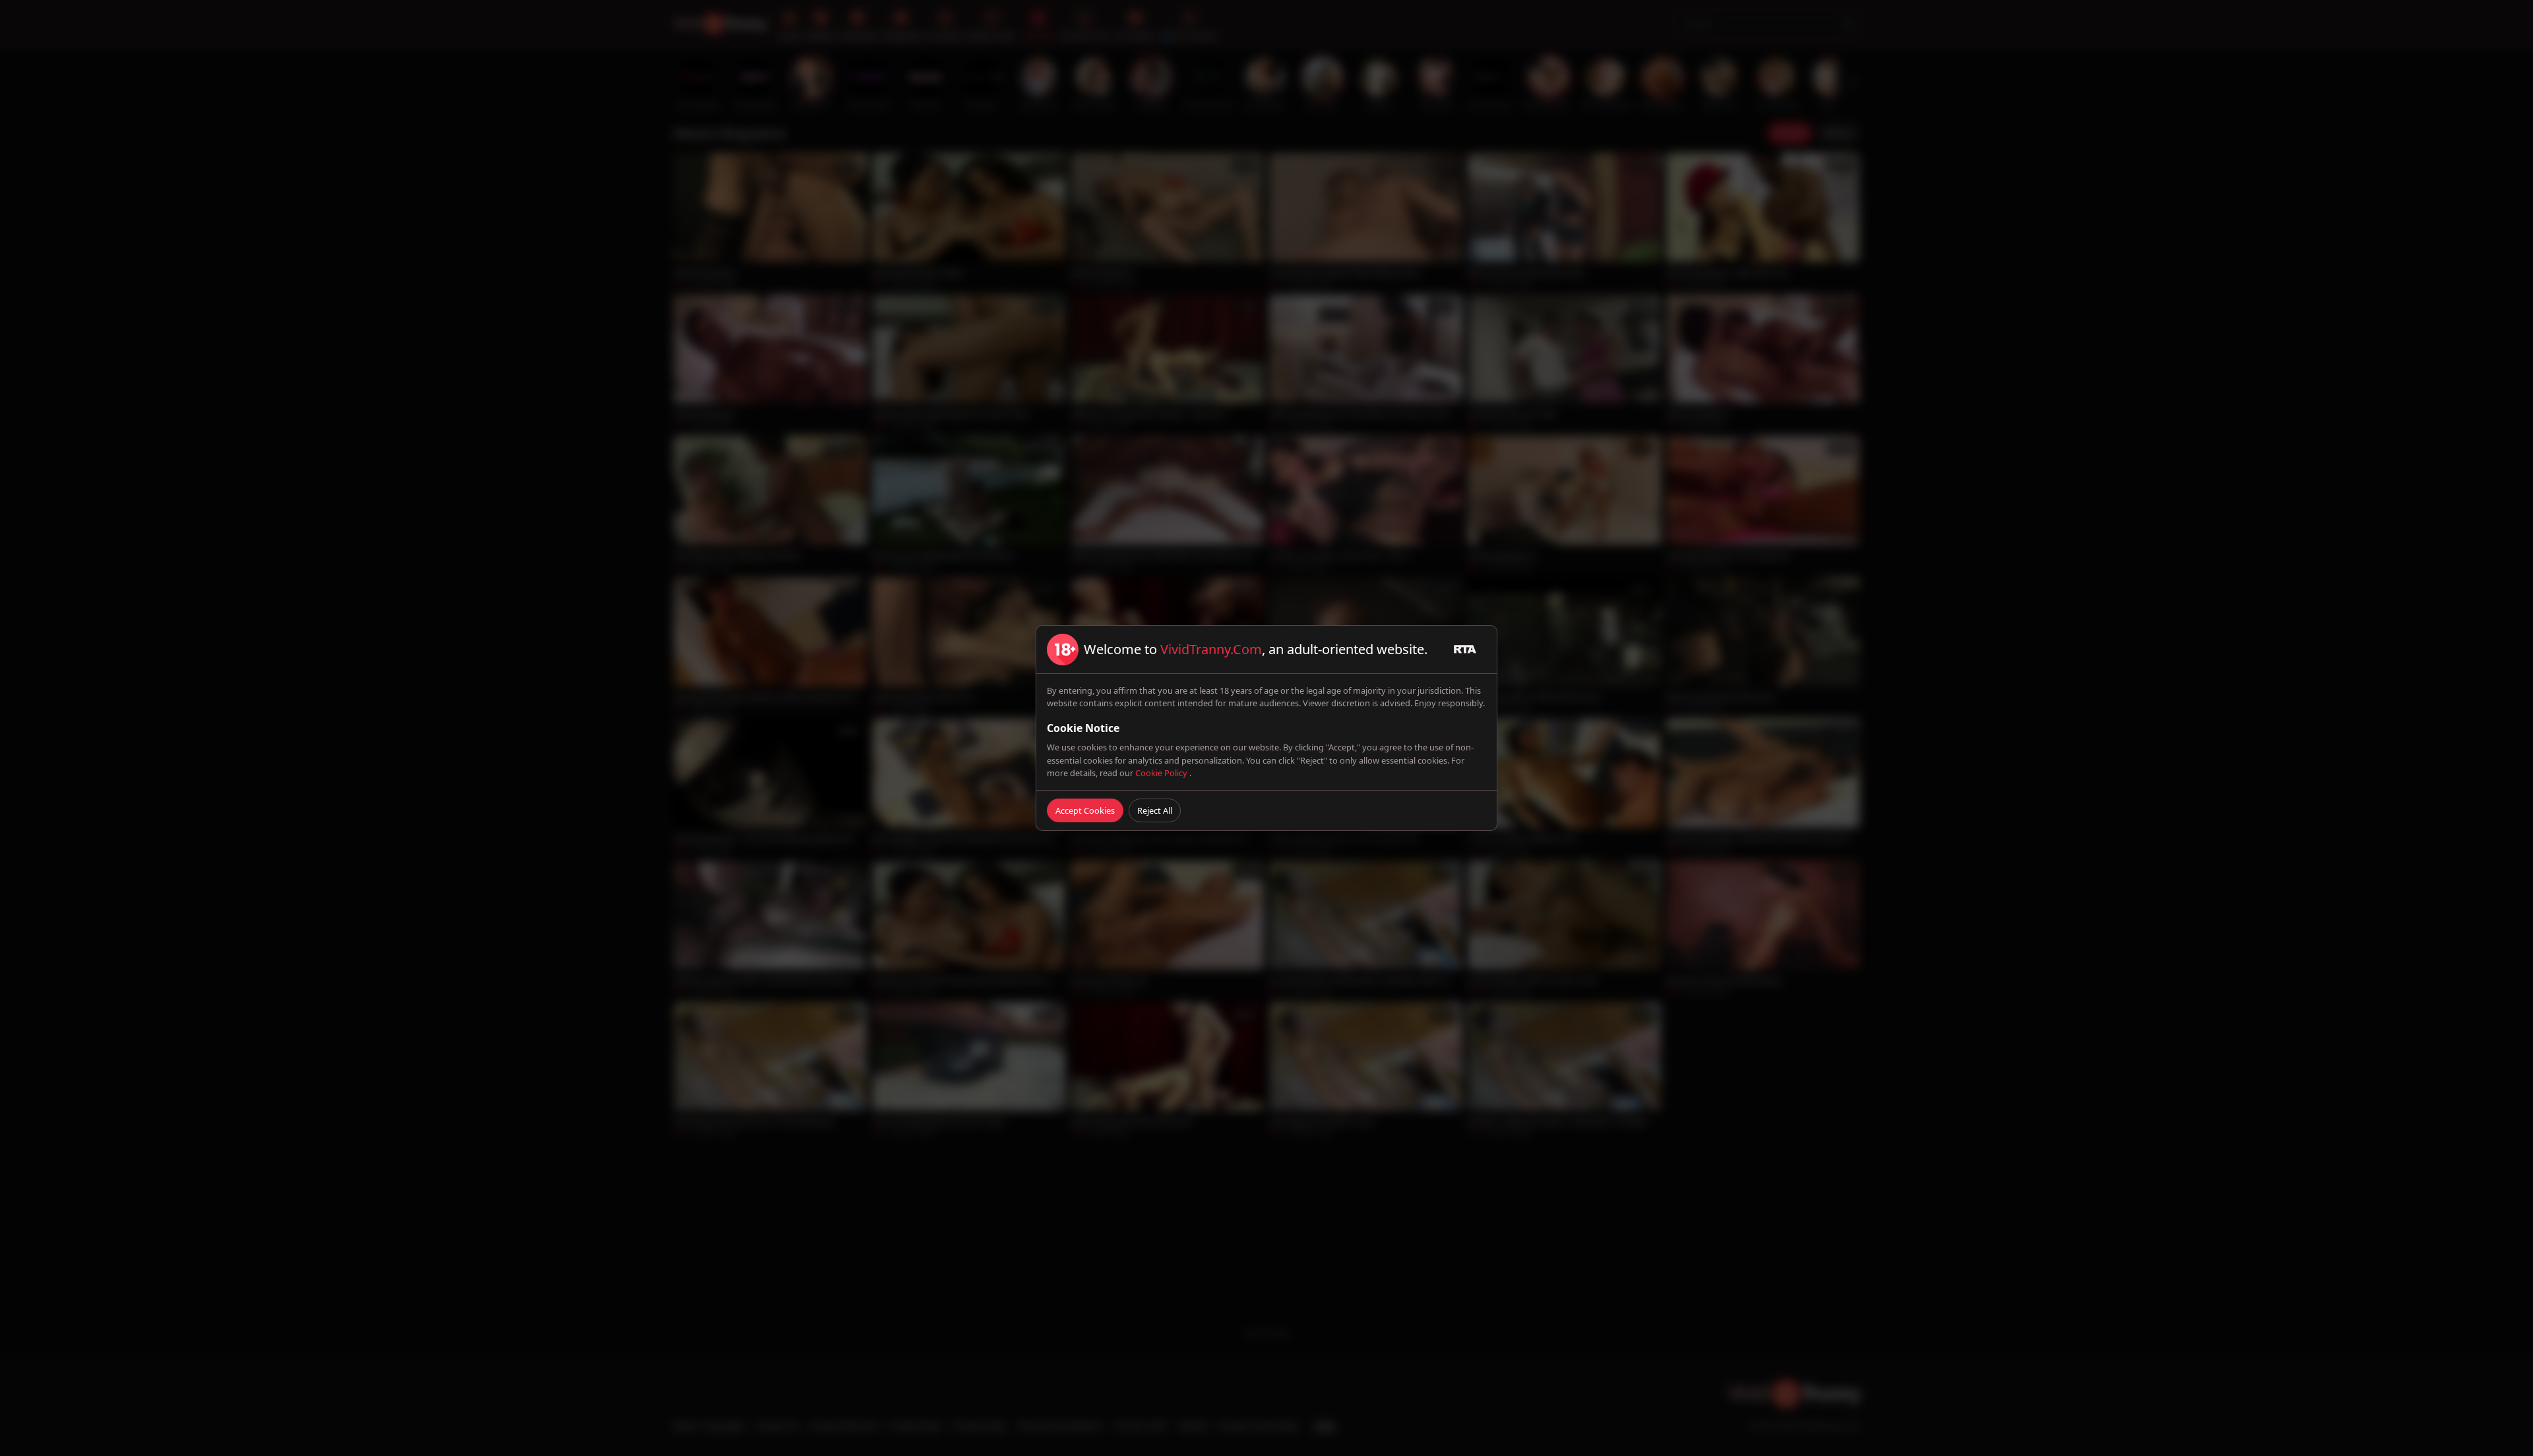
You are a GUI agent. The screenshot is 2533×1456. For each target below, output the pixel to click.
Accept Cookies (1085, 810)
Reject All (1155, 810)
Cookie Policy (1162, 773)
